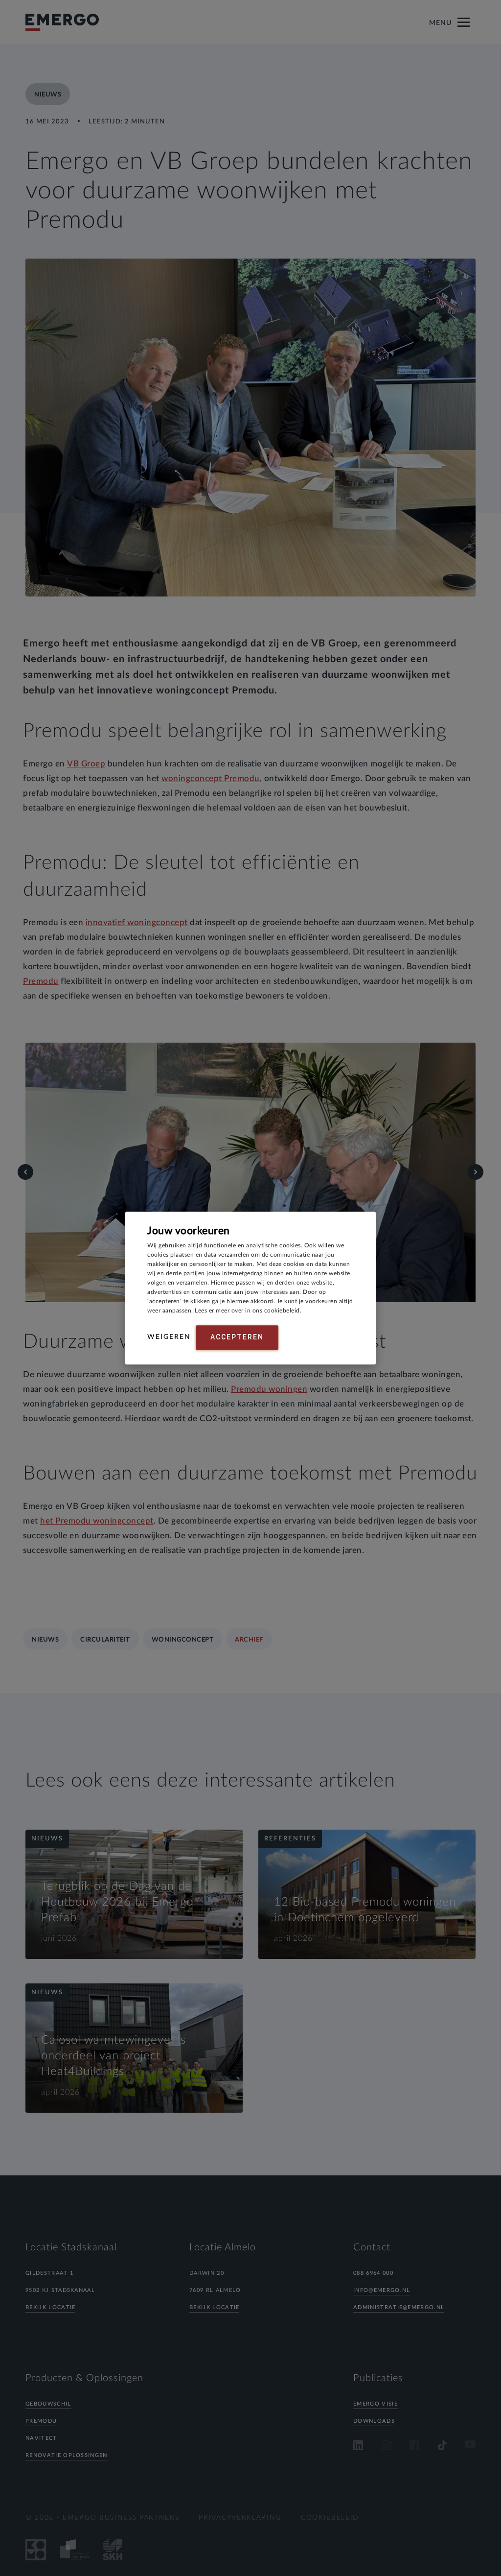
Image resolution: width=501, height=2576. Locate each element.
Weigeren (169, 1337)
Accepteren (237, 1337)
